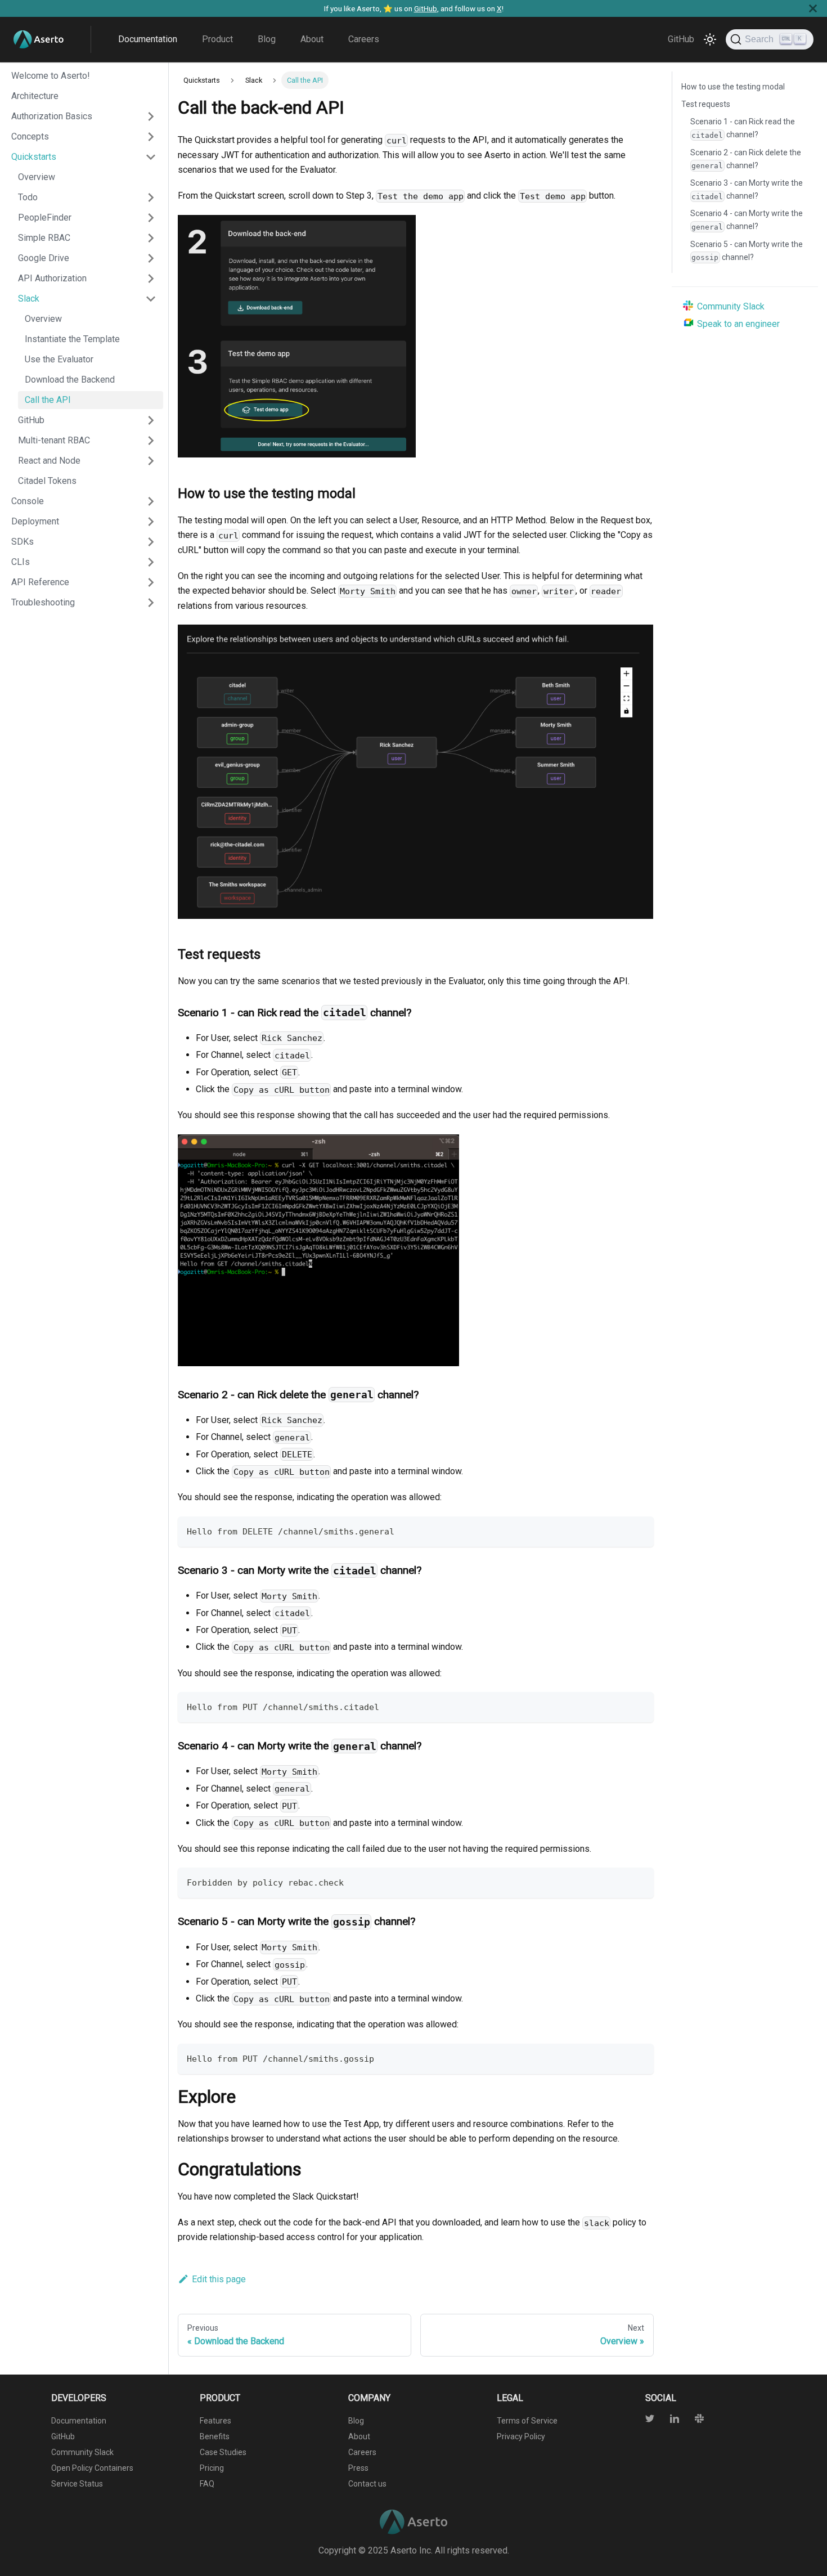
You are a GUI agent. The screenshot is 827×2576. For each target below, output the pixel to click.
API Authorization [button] (52, 278)
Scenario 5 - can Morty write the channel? (747, 251)
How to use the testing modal (733, 87)
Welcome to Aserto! (51, 76)
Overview (37, 177)
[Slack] (693, 2420)
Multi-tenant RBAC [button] (54, 440)
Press (358, 2468)
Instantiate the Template (72, 339)
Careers (364, 39)
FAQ (207, 2484)
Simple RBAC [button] (44, 238)
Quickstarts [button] (34, 157)
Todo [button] (28, 197)
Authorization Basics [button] (52, 116)
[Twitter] (651, 2420)
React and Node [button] (49, 461)
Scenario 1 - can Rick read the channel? (743, 128)
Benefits (215, 2436)
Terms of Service (527, 2421)
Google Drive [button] (44, 258)
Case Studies (223, 2452)
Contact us (367, 2484)
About (312, 39)
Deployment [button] (35, 521)
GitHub (426, 8)
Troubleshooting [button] (43, 602)
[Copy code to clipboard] (640, 1530)
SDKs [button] (23, 542)
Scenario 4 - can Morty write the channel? (747, 220)
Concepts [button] (30, 136)
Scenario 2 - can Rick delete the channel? (746, 159)
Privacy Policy (521, 2436)
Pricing (212, 2468)
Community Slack (731, 306)
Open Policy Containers (92, 2468)
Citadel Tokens (47, 481)
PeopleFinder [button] (45, 217)
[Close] (813, 8)
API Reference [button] (40, 582)
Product (217, 39)
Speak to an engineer (738, 324)
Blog (267, 39)
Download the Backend (70, 380)
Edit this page (219, 2279)
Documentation (148, 39)
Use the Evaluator (59, 359)
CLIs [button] (21, 562)
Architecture (35, 96)
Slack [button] (29, 299)
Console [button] (28, 501)
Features (215, 2421)
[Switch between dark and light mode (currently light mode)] (710, 39)
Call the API (48, 400)
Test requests (706, 104)
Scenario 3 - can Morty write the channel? (747, 189)
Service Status (77, 2484)
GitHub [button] (31, 420)
